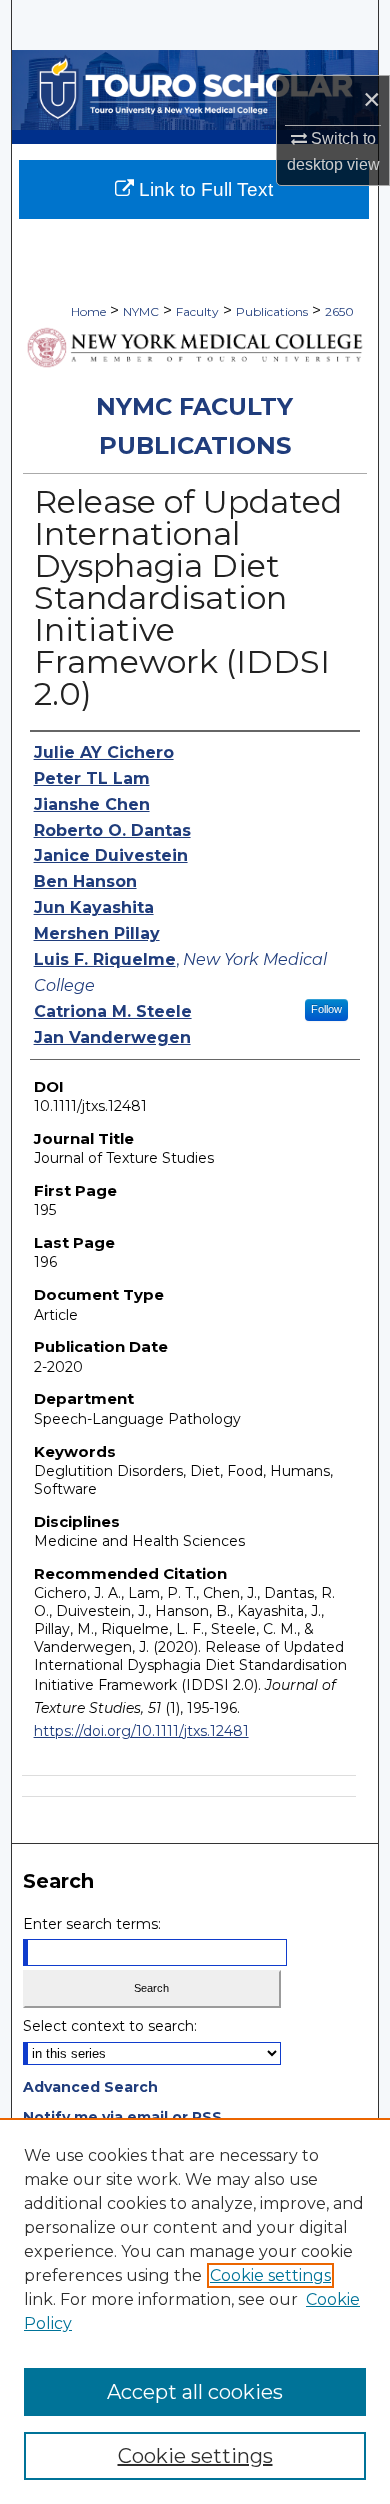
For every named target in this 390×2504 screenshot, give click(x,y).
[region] (195, 2311)
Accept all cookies (195, 2392)
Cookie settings (270, 2275)
